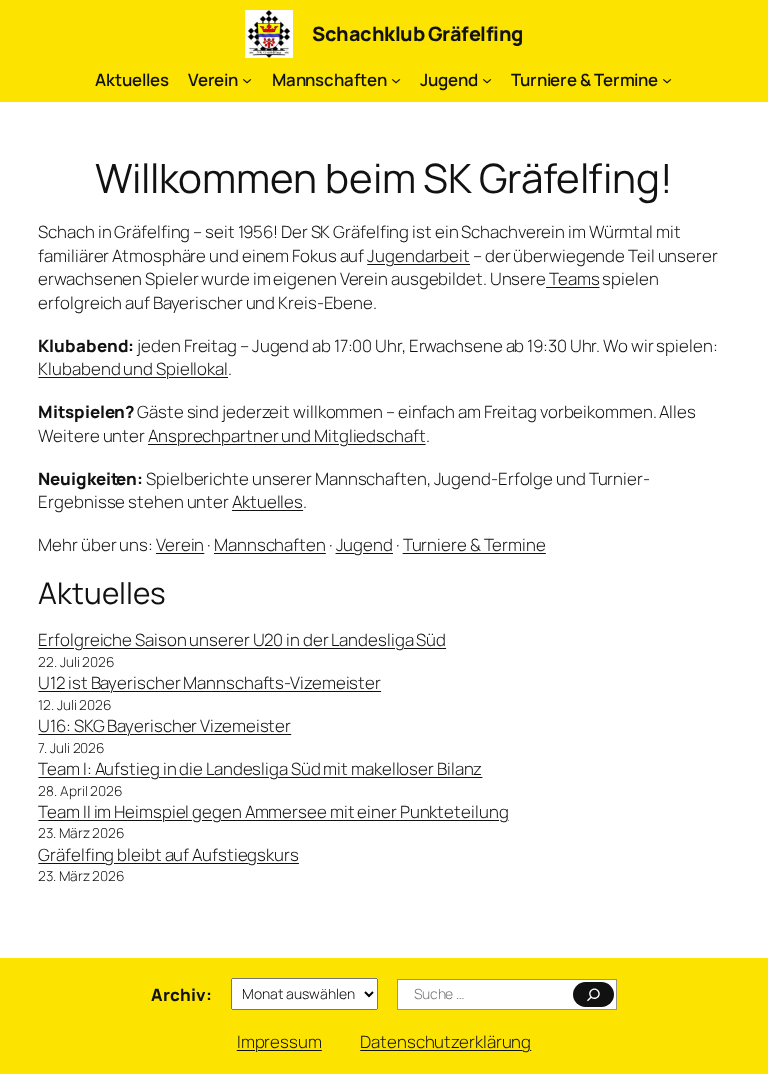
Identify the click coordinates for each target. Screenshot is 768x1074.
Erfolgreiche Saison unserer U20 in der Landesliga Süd (242, 639)
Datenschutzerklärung (445, 1041)
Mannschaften (270, 544)
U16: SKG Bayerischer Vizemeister (164, 725)
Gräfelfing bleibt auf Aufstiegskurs (168, 854)
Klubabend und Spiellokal (133, 368)
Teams (572, 278)
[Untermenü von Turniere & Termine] (667, 80)
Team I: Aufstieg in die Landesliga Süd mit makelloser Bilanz (260, 768)
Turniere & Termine (474, 544)
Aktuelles (267, 501)
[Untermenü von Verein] (247, 80)
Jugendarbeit (418, 255)
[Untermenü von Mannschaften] (396, 80)
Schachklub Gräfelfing (417, 33)
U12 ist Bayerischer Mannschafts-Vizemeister (209, 682)
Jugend (364, 544)
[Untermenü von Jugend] (487, 80)
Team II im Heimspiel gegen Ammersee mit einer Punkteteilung (273, 811)
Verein (180, 544)
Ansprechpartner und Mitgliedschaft (287, 435)
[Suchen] (593, 994)
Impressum (279, 1041)
